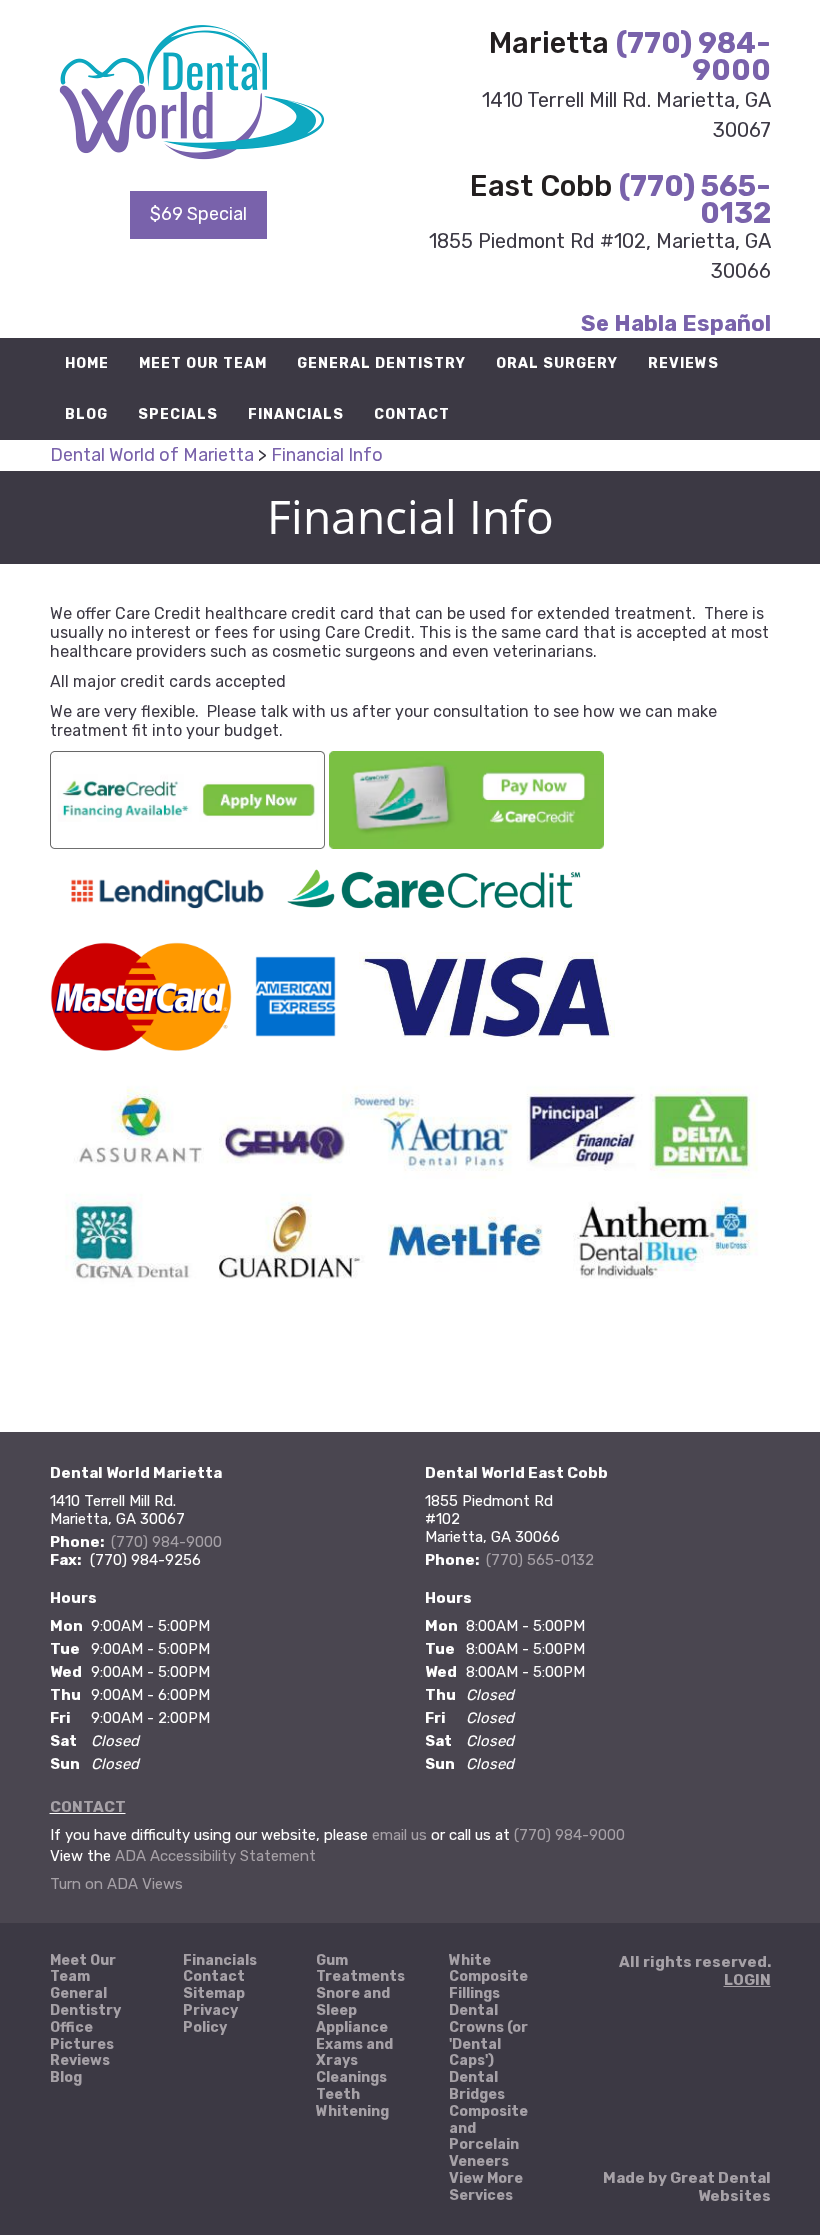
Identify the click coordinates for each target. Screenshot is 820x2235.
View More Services (486, 2187)
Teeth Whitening (352, 2103)
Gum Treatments (360, 1969)
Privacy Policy (210, 2019)
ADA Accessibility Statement (215, 1856)
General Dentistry (381, 363)
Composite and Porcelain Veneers (488, 2137)
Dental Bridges (477, 2086)
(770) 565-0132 (695, 199)
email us (399, 1835)
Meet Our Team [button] (203, 363)
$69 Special (198, 214)
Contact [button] (412, 414)
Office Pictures (82, 2036)
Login (747, 1980)
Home (87, 363)
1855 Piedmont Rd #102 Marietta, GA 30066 (492, 1519)
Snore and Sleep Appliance (353, 2011)
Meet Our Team (83, 1969)
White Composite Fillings (488, 1978)
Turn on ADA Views (116, 1884)
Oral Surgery (557, 363)
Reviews (683, 363)
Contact (88, 1807)
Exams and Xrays (354, 2053)
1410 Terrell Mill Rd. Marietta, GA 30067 (117, 1510)
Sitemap (214, 1994)
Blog (86, 414)
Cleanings (351, 2078)
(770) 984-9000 (693, 56)
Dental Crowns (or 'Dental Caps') (488, 2036)
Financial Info (327, 455)
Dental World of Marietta (152, 455)
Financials (296, 414)
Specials (178, 414)
